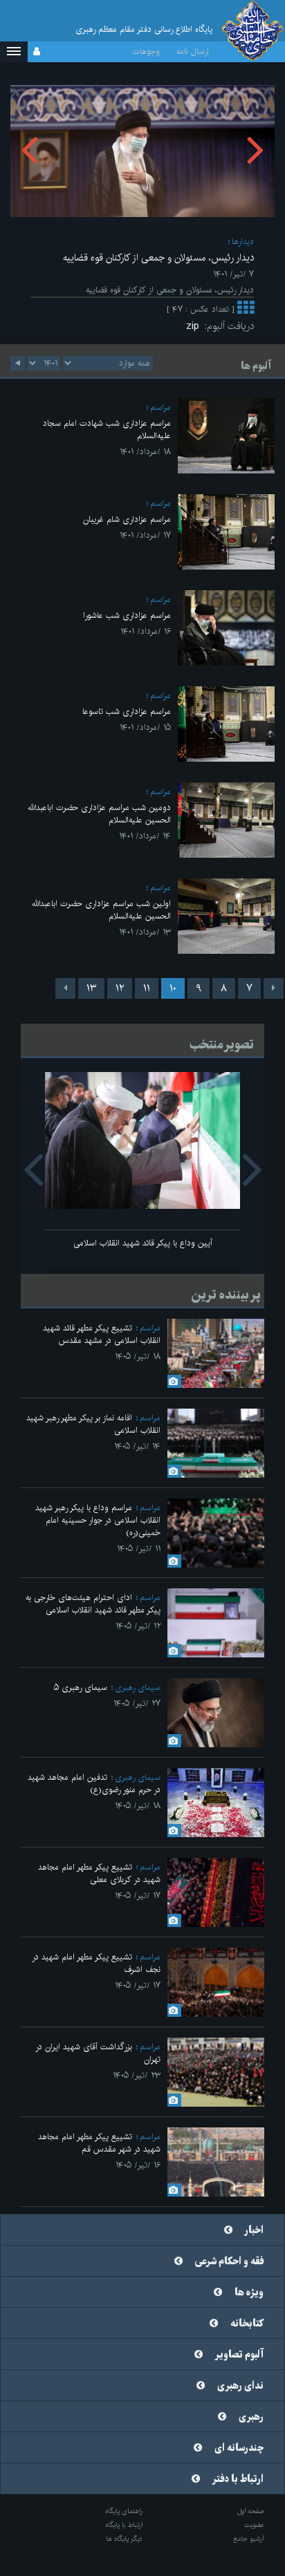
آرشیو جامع (249, 2539)
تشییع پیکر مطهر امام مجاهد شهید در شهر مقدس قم (99, 2143)
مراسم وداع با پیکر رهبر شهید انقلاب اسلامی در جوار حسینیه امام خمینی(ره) (98, 1520)
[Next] (65, 988)
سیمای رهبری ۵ (81, 1687)
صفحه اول (251, 2511)
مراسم (160, 407)
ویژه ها (249, 2293)
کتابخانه (247, 2324)
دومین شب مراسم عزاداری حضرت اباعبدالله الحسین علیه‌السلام (99, 814)
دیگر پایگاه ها (124, 2539)
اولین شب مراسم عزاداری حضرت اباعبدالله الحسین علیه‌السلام (101, 910)
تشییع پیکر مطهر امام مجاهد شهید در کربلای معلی (99, 1873)
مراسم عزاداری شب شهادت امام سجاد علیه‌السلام (107, 430)
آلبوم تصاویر (239, 2355)
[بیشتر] (246, 309)
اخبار (254, 2230)
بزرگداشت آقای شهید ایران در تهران (98, 2053)
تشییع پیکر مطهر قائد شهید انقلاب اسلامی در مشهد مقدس (102, 1334)
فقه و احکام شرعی (229, 2262)
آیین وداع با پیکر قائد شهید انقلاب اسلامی (143, 1243)
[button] (14, 52)
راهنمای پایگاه (124, 2511)
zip (195, 326)
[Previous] (274, 988)
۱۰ (173, 988)
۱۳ (91, 988)
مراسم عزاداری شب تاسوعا (127, 712)
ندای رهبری (240, 2386)
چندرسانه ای (239, 2448)
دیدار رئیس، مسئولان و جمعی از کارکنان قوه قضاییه (158, 258)
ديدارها (243, 242)
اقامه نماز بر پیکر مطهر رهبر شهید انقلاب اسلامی (93, 1424)
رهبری (251, 2417)
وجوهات (146, 51)
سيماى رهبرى (138, 1687)
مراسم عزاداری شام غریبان (127, 519)
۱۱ (147, 988)
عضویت (254, 2525)
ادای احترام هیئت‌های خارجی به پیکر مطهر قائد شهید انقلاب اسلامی (93, 1604)
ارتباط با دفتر (238, 2479)
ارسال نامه (193, 51)
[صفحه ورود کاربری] (37, 52)
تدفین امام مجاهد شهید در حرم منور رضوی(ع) (94, 1784)
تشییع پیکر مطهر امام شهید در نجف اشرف (96, 1963)
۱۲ (120, 988)
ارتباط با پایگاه (124, 2525)
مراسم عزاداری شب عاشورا (127, 615)
